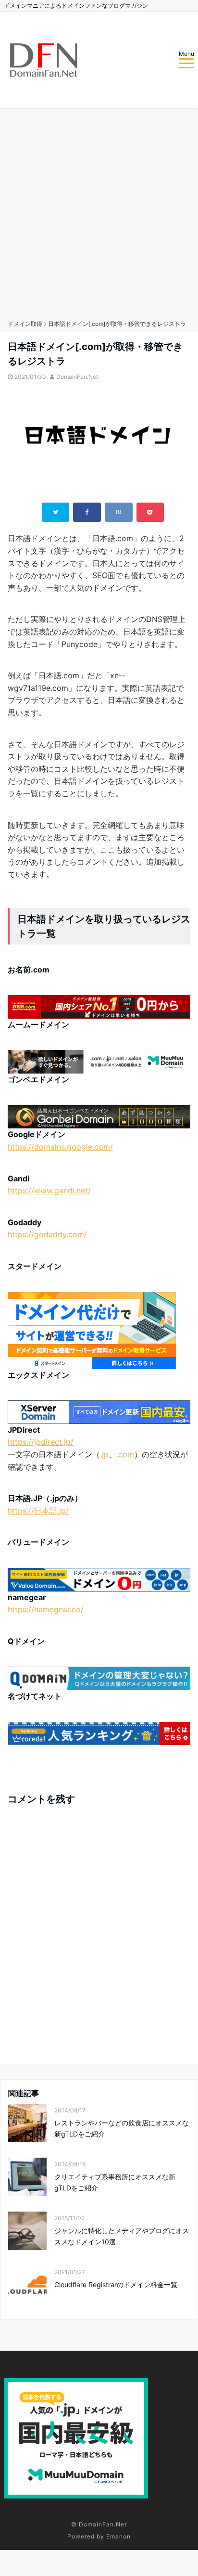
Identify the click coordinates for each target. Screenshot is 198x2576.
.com (125, 1454)
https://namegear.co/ (46, 1609)
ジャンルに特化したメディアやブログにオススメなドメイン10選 (122, 2236)
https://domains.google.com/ (60, 1147)
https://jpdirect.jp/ (41, 1442)
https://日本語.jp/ (38, 1511)
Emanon (118, 2536)
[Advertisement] (99, 212)
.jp (104, 1454)
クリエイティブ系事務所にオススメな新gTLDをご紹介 (115, 2182)
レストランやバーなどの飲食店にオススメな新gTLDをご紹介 (122, 2128)
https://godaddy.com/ (47, 1234)
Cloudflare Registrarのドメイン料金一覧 (116, 2285)
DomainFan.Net (77, 377)
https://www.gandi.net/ (49, 1191)
